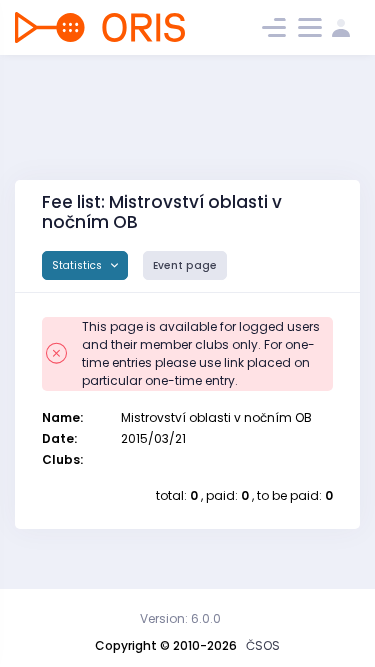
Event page (185, 265)
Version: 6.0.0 (180, 618)
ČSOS (263, 645)
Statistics (78, 265)
